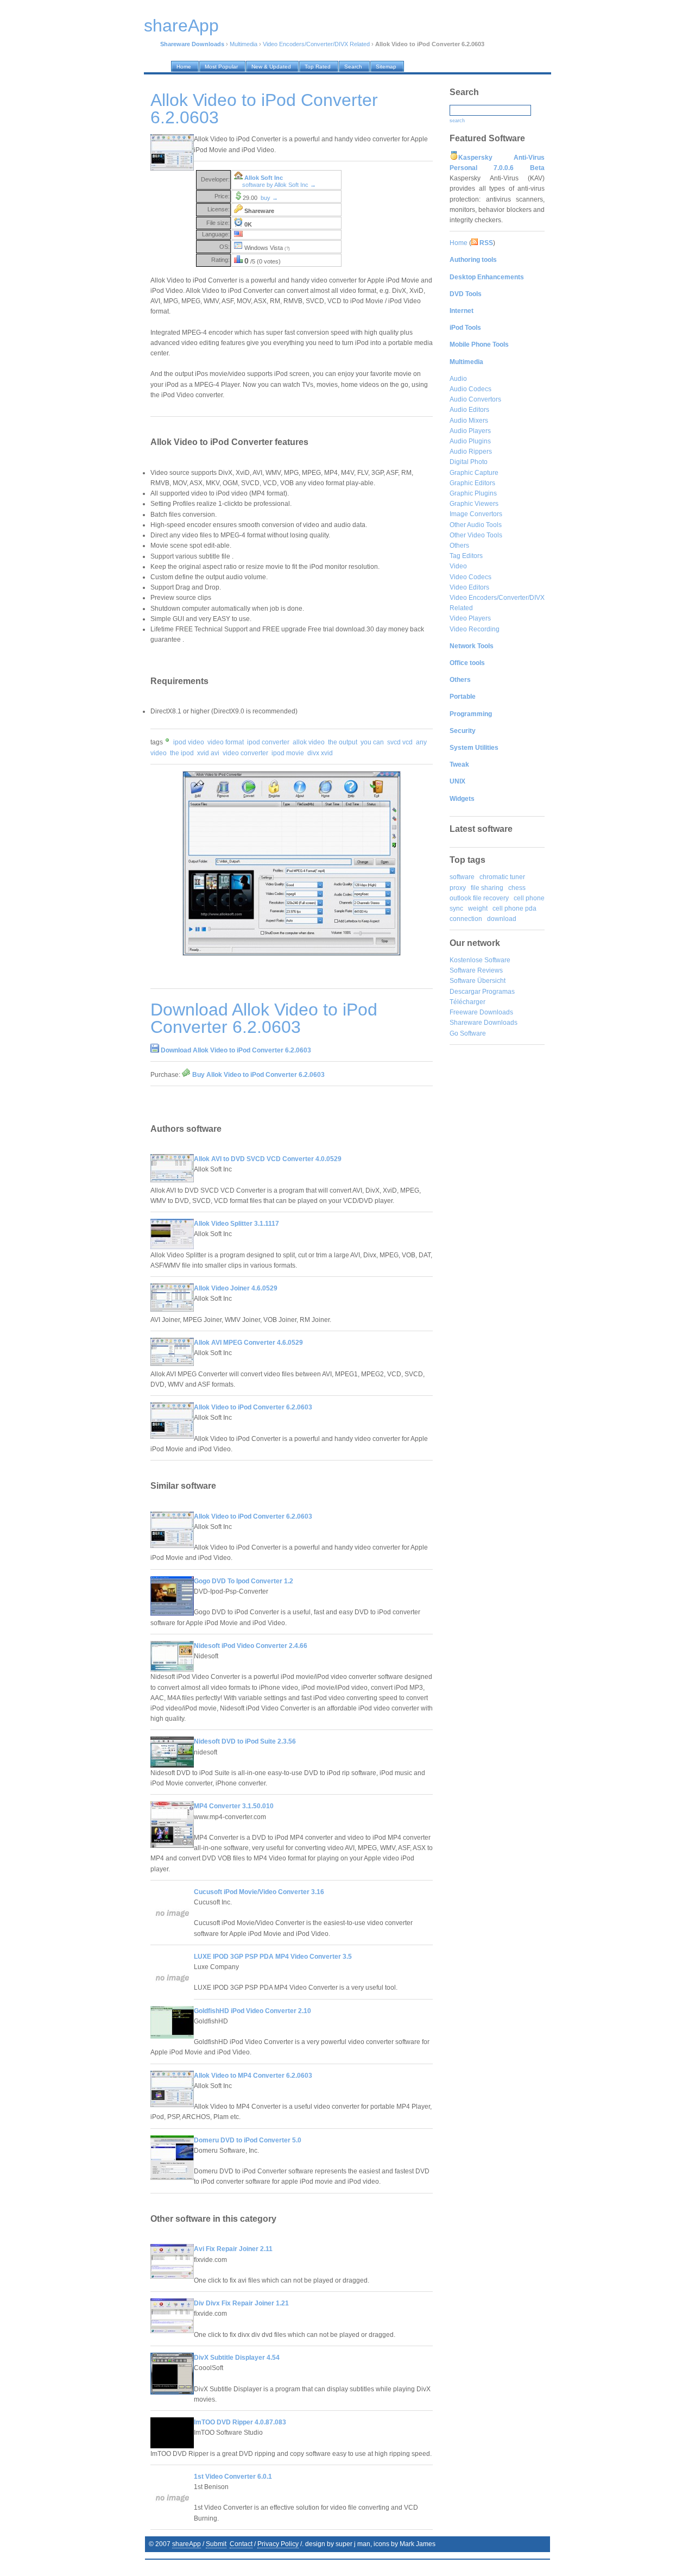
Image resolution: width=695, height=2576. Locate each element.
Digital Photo (469, 462)
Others (459, 546)
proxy (458, 888)
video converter (245, 753)
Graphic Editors (472, 483)
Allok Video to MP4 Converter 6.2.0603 (253, 2076)
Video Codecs (470, 577)
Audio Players (470, 431)
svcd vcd (400, 742)
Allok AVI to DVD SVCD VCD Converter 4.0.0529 (268, 1159)
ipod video (189, 742)
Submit (216, 2544)
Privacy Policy (278, 2544)
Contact (241, 2544)
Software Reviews (476, 970)
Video (458, 566)
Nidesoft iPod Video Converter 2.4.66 (251, 1646)
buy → (269, 198)
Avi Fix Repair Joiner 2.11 (233, 2249)
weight (478, 908)
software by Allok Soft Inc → (279, 185)
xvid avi (208, 753)
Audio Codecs (470, 389)
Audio (458, 379)
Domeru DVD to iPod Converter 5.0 (248, 2140)
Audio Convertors (475, 399)
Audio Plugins (470, 441)
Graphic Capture (474, 473)
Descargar (465, 992)
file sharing (487, 888)
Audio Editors (469, 410)
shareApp (187, 2544)
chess (517, 888)
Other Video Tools (476, 535)
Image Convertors (476, 514)
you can (372, 742)
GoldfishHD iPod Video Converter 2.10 (252, 2011)
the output (343, 742)
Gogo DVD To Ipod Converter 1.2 (244, 1581)
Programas (498, 992)
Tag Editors (466, 556)
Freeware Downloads (481, 1012)
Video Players (470, 618)
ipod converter (268, 742)
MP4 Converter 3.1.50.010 (234, 1806)
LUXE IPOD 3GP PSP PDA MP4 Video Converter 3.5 (273, 1957)
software (462, 877)
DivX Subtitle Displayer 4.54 (237, 2358)
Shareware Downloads (484, 1023)
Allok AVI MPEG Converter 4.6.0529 (248, 1343)
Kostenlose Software (480, 960)
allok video (309, 742)
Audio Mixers (469, 421)
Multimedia (244, 44)
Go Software (468, 1033)
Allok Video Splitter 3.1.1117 (236, 1224)
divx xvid (320, 753)
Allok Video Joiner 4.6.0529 (236, 1288)
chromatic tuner (502, 877)
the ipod (182, 753)
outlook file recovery (479, 898)
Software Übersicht (478, 981)
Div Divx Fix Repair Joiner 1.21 (241, 2303)
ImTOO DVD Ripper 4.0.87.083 (240, 2422)
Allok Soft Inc (264, 178)
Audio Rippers (471, 452)
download (502, 919)
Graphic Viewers (474, 504)
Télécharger (467, 1002)
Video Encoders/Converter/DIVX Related (316, 44)
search (457, 121)
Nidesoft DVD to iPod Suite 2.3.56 (245, 1741)
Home (459, 243)
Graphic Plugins (473, 493)
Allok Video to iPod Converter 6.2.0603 (253, 1407)
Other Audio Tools (476, 525)
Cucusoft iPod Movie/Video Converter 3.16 (259, 1892)
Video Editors (469, 587)
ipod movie (288, 753)
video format (226, 742)
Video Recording (475, 629)
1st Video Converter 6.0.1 (233, 2477)
